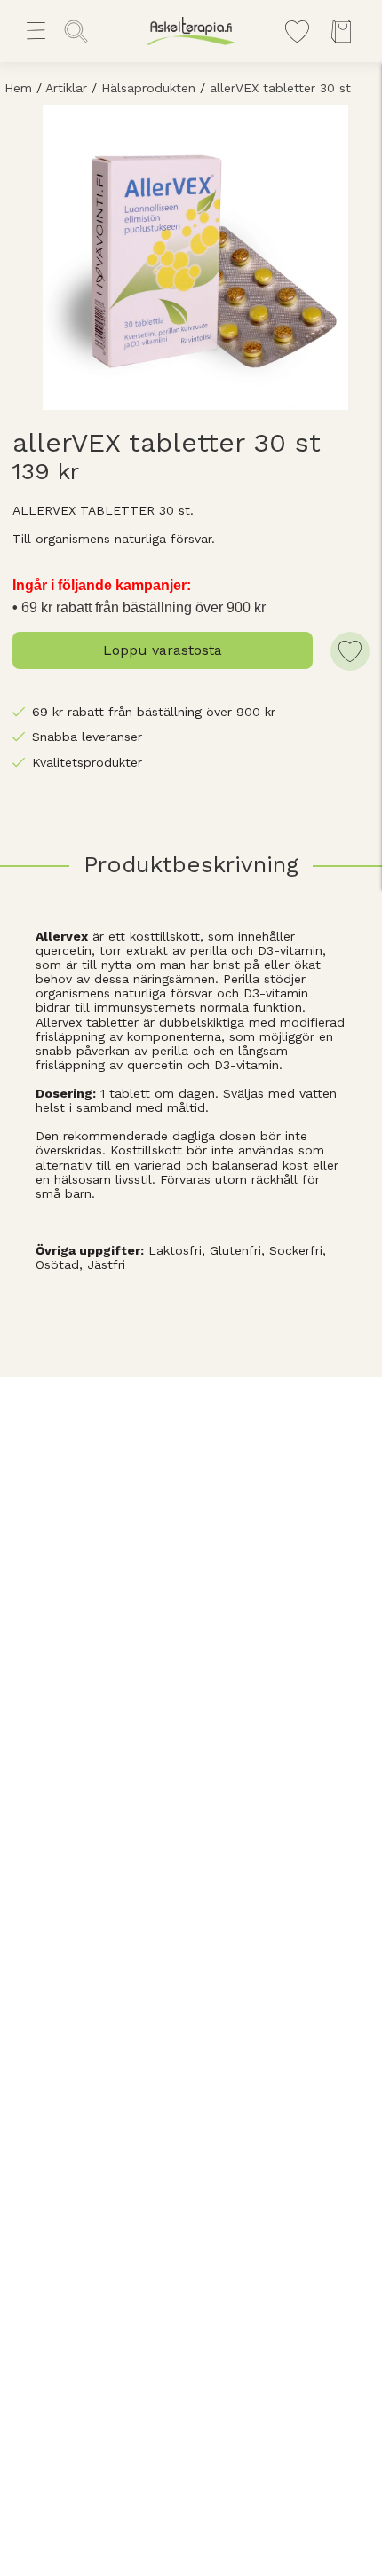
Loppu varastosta (163, 650)
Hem (18, 88)
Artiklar (66, 88)
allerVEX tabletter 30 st (280, 88)
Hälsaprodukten (148, 88)
